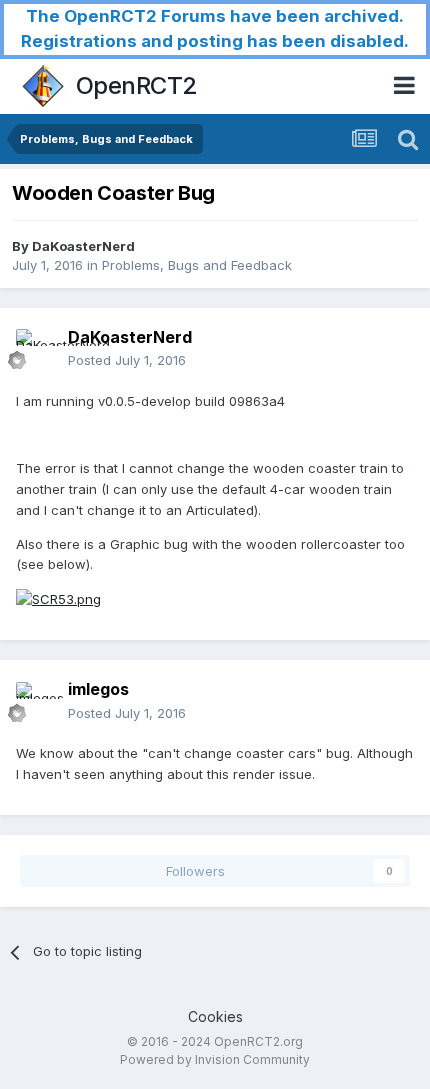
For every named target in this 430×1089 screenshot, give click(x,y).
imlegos (98, 689)
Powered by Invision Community (215, 1059)
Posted (127, 360)
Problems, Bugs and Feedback (197, 265)
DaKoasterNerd (83, 246)
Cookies (215, 1016)
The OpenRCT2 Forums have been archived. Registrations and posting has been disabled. (215, 28)
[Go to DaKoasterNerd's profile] (36, 349)
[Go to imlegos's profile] (36, 702)
